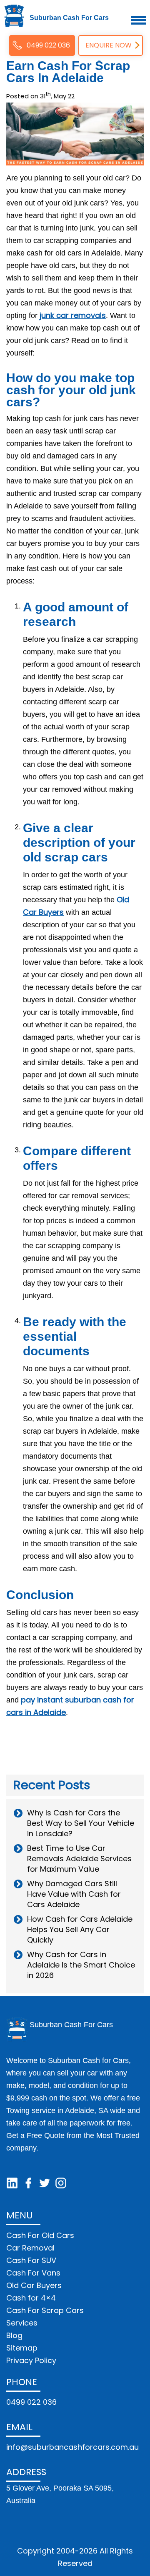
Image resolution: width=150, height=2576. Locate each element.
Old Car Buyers (34, 2285)
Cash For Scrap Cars (45, 2310)
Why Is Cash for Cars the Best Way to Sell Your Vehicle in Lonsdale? (81, 1823)
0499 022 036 (48, 45)
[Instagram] (61, 2183)
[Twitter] (45, 2183)
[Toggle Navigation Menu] (139, 20)
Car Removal (30, 2248)
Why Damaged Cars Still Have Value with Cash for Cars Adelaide (74, 1894)
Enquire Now (109, 45)
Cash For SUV (31, 2260)
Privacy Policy (31, 2360)
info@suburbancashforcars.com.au (72, 2447)
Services (22, 2323)
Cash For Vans (33, 2273)
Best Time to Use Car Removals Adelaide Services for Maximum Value (79, 1859)
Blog (14, 2335)
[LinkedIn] (12, 2183)
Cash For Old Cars (40, 2235)
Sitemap (22, 2348)
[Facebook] (28, 2183)
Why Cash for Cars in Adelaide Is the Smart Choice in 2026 (81, 1965)
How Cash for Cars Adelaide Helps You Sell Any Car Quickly (80, 1929)
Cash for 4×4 (31, 2298)
